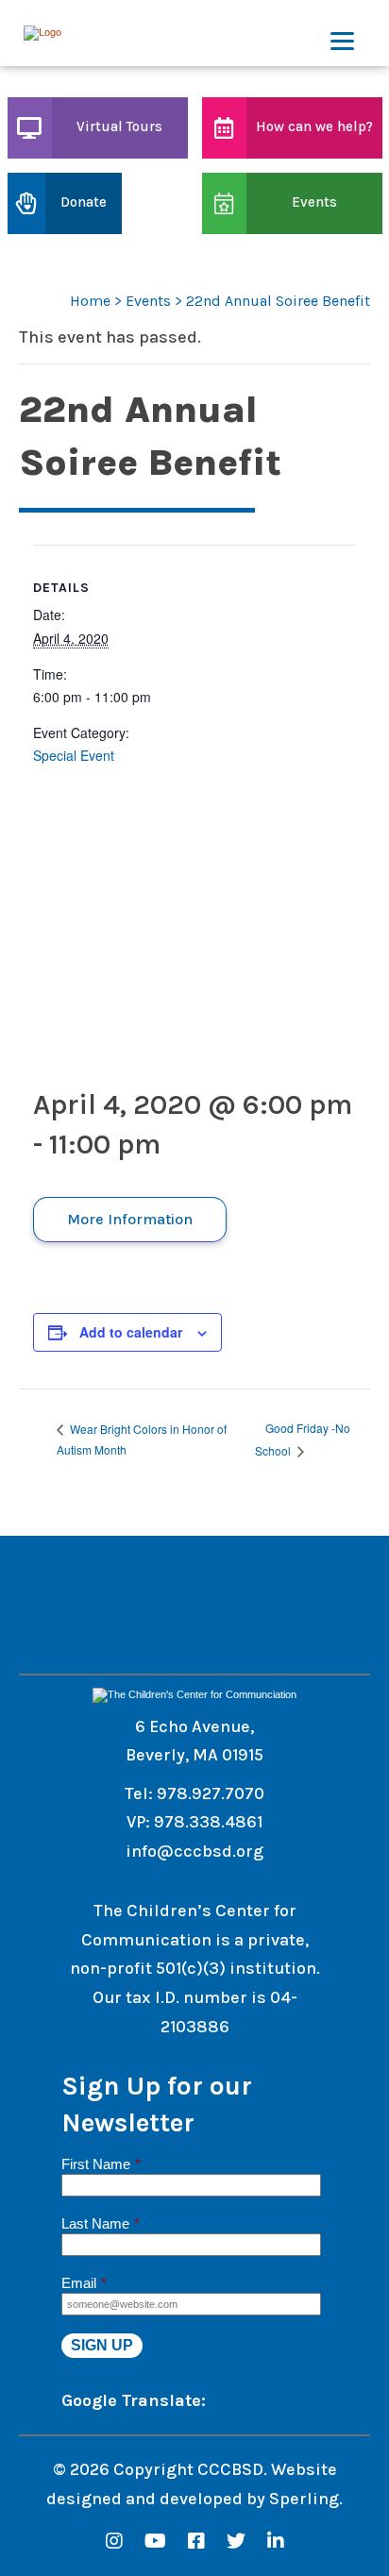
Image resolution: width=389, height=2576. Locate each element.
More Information (130, 1219)
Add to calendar (131, 1332)
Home (90, 301)
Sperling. (306, 2499)
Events (148, 301)
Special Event (74, 755)
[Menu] (342, 34)
